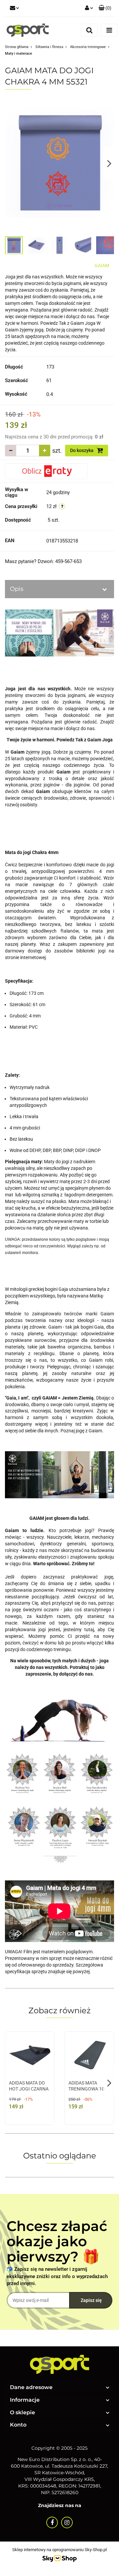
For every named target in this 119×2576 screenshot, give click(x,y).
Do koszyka (82, 450)
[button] (105, 8)
